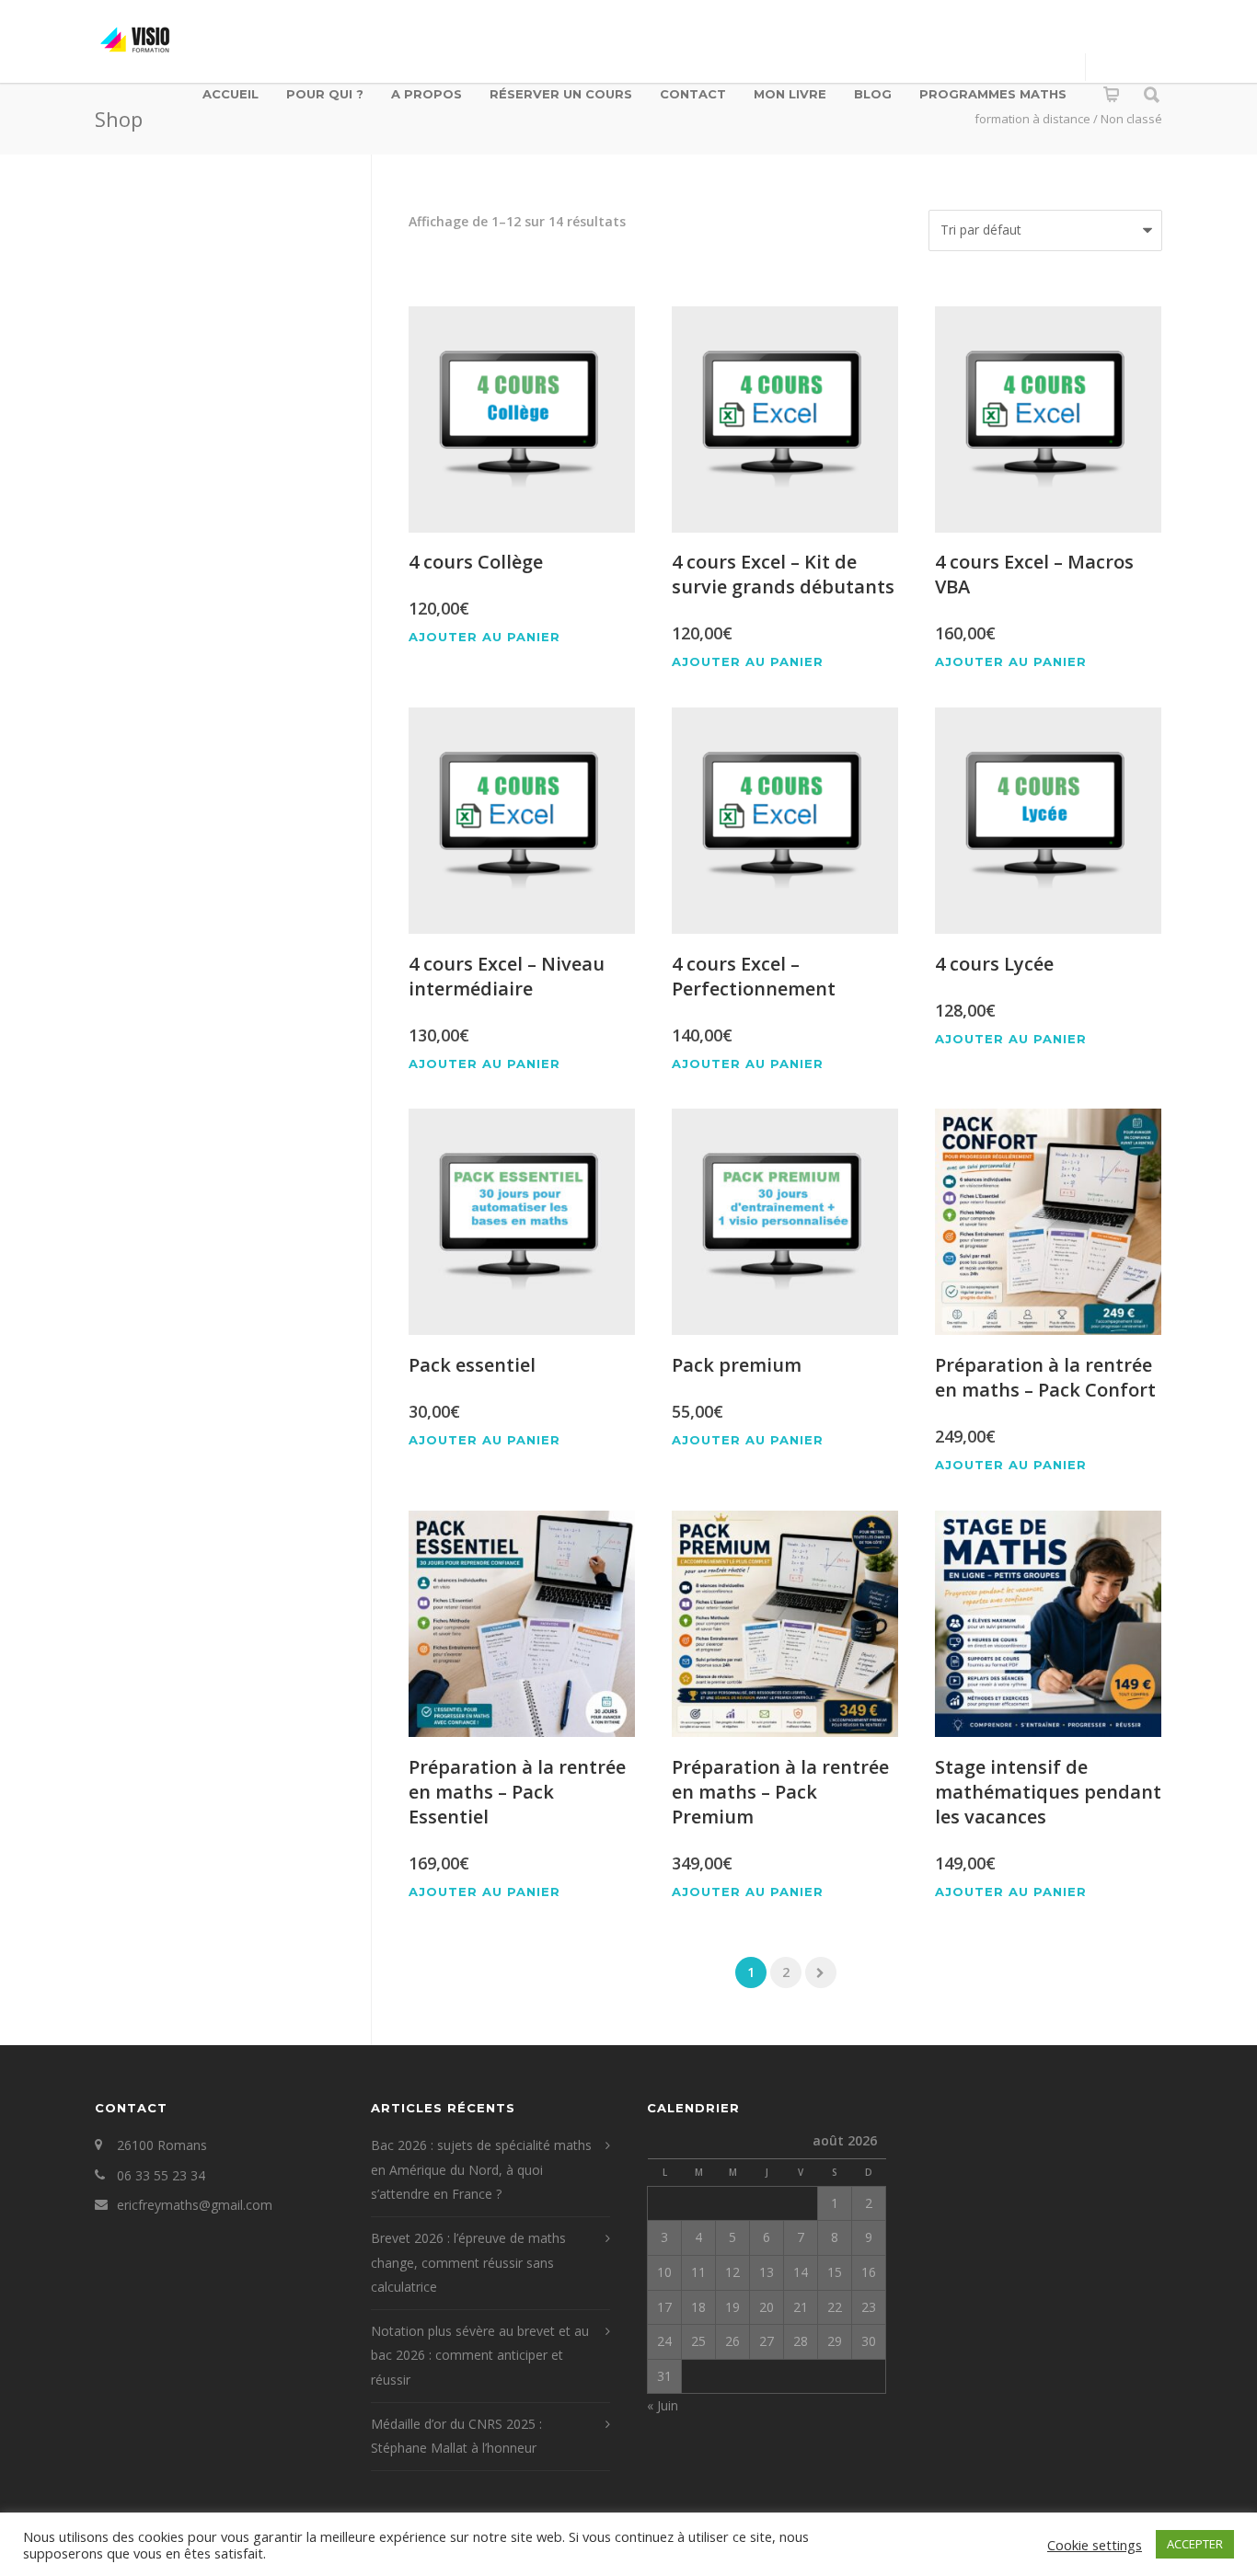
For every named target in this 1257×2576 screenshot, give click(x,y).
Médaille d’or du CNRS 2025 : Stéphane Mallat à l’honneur (456, 2436)
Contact (693, 94)
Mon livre (790, 94)
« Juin (663, 2405)
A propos (427, 94)
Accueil (231, 94)
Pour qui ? (325, 94)
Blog (873, 94)
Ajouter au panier (484, 637)
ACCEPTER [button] (1195, 2544)
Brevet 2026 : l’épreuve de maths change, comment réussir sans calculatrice (468, 2262)
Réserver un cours (561, 94)
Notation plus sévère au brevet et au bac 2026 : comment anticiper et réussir (480, 2355)
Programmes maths (993, 94)
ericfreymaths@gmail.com (195, 2205)
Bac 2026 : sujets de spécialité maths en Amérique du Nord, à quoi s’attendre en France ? (481, 2169)
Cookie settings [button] (1095, 2545)
